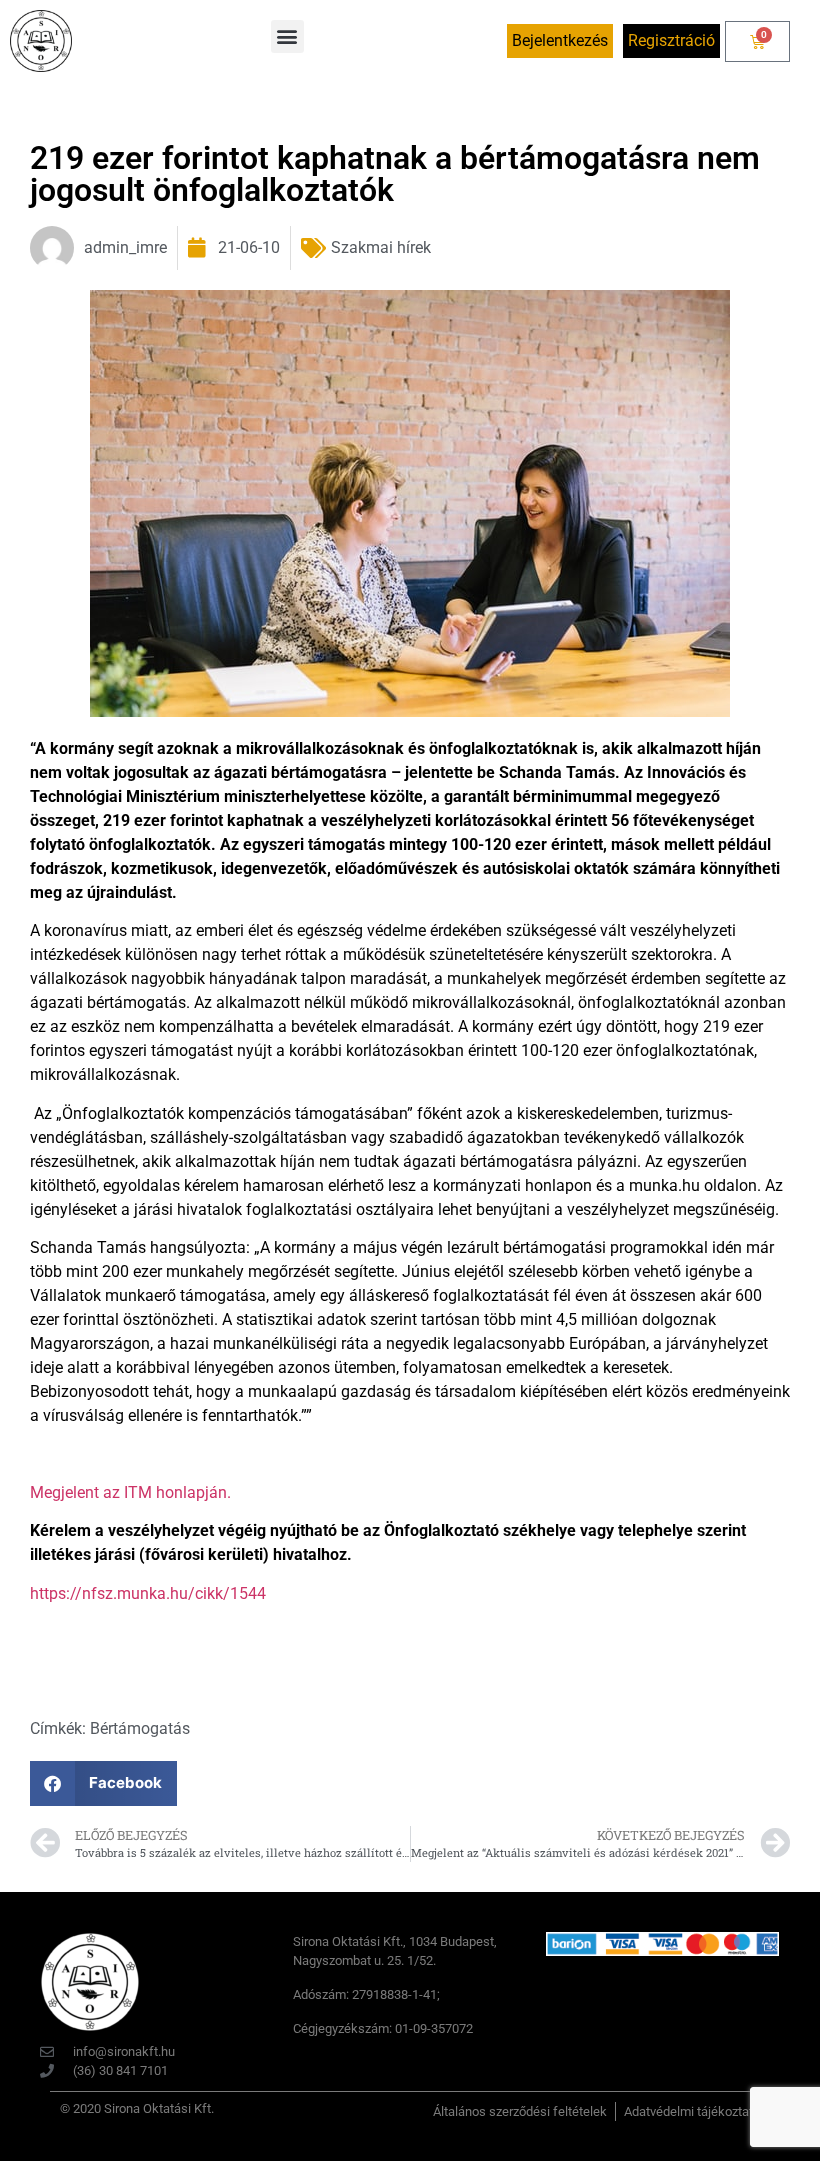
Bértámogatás (140, 1728)
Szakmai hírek (381, 247)
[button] (287, 36)
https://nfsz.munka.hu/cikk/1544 (148, 1593)
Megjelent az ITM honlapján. (130, 1492)
